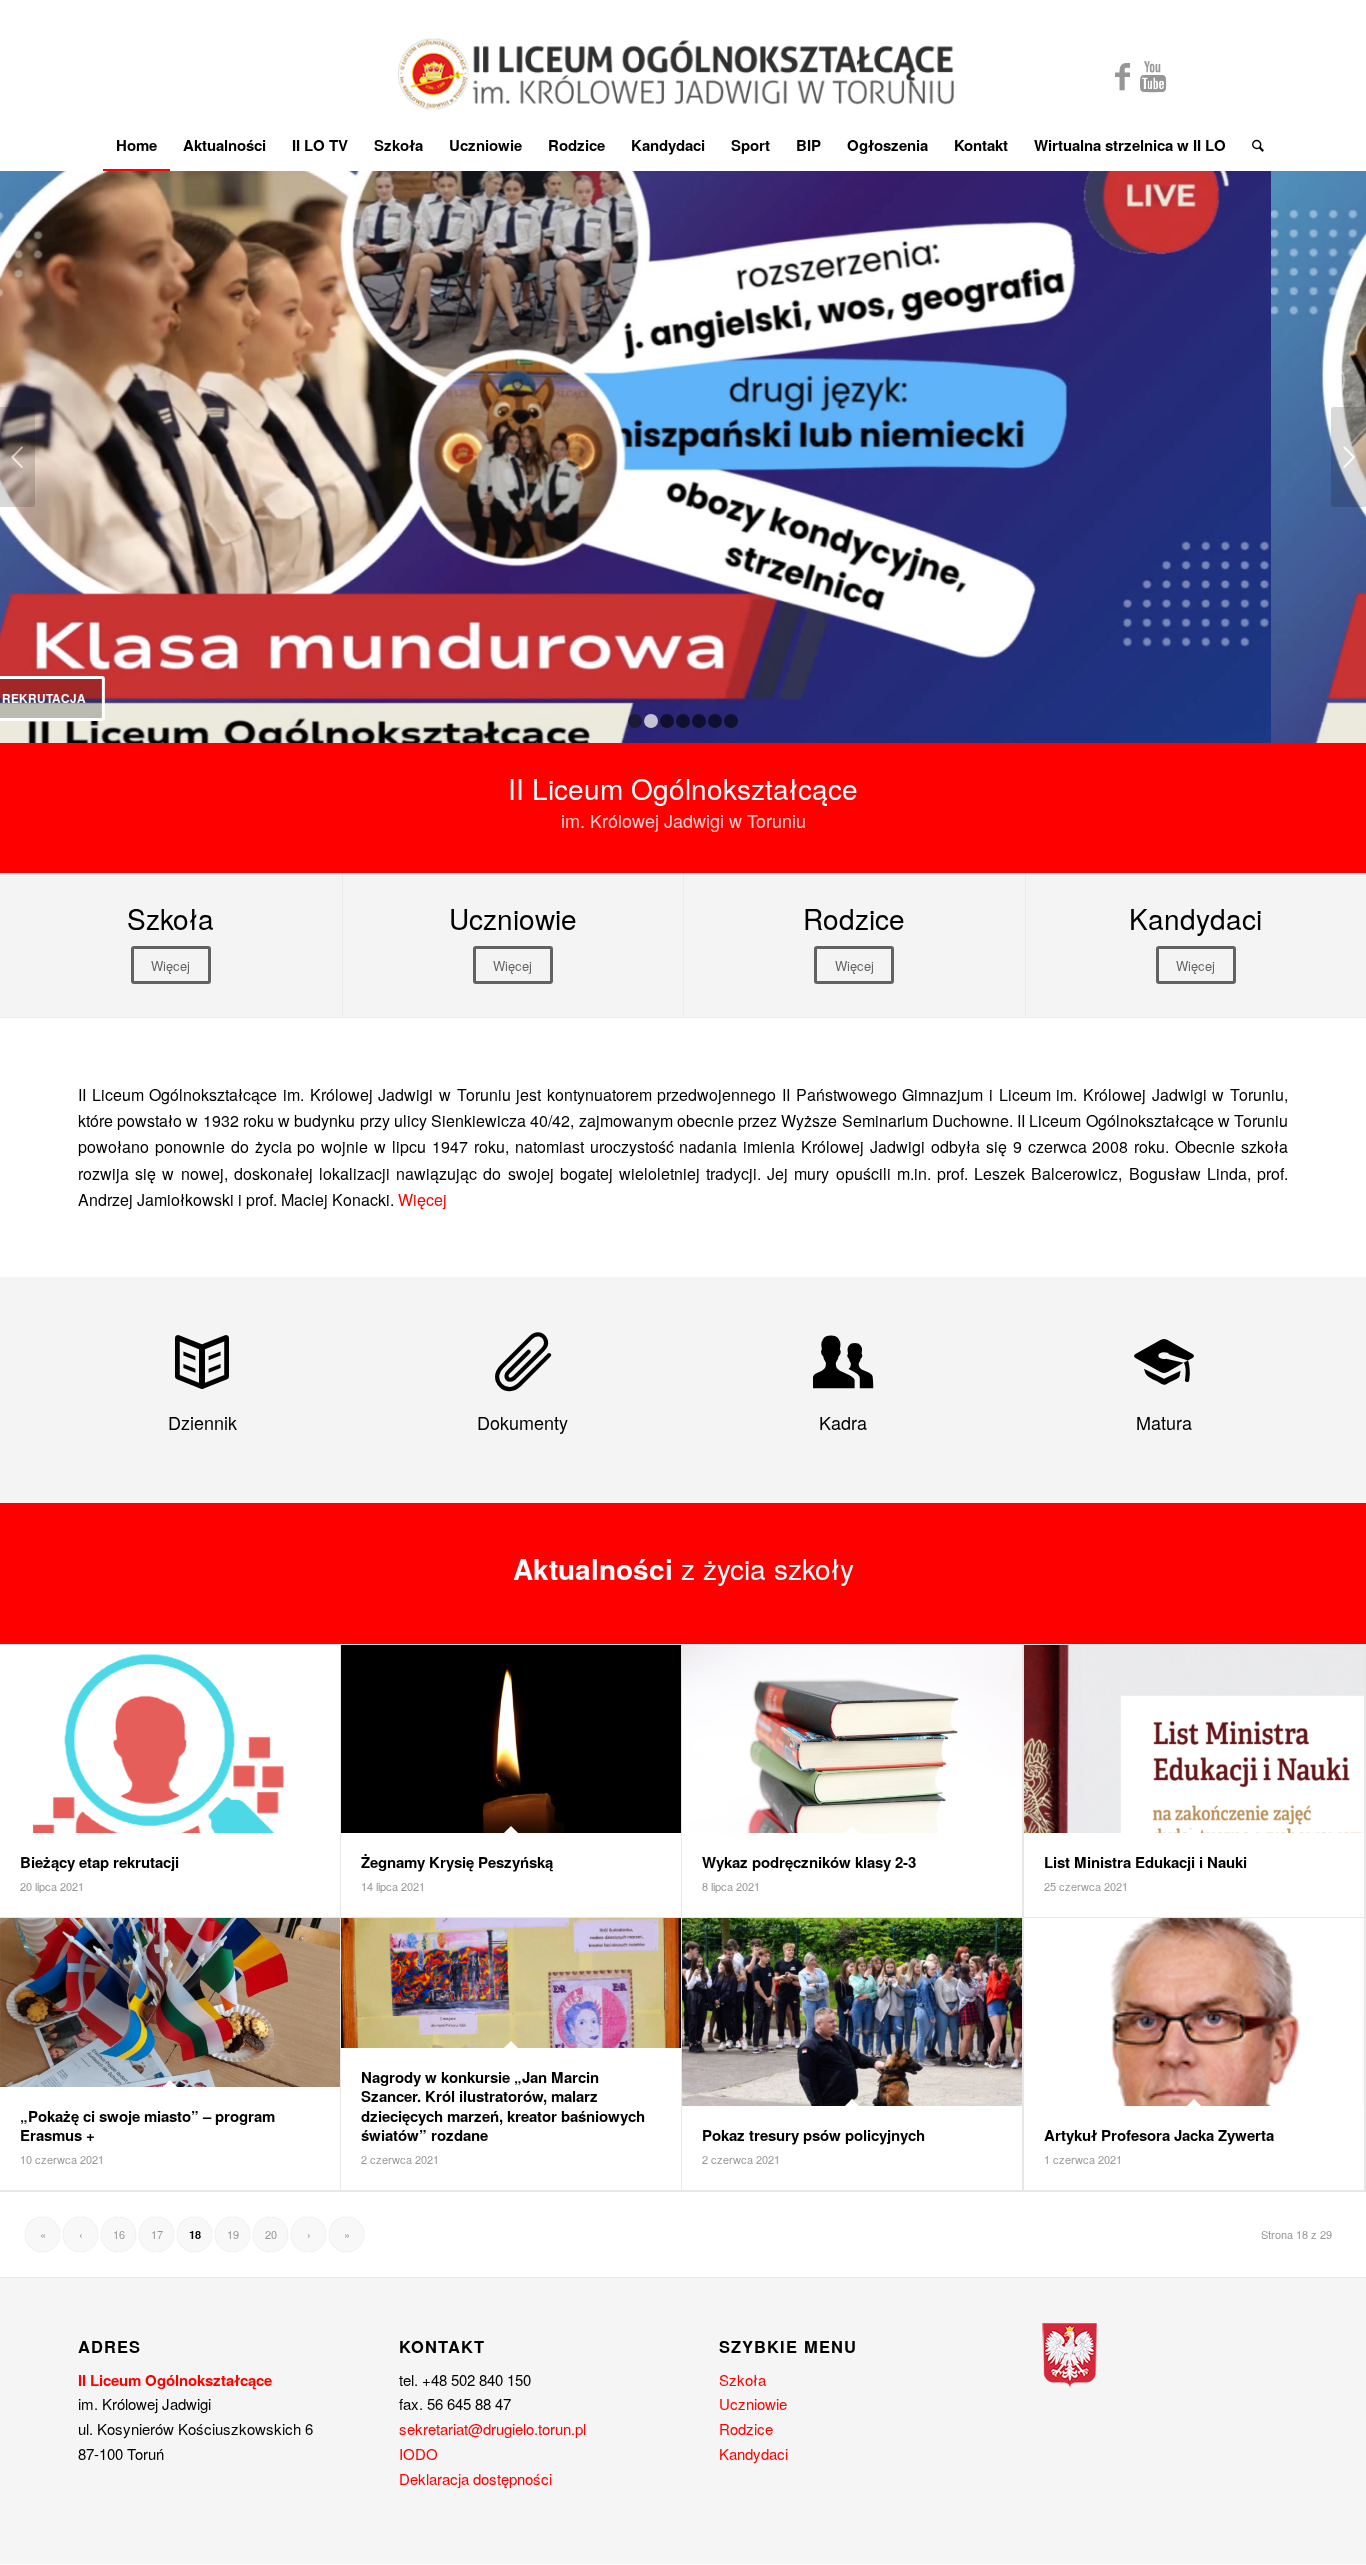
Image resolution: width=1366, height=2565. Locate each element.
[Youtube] (1153, 75)
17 (157, 2234)
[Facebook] (1122, 75)
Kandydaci (753, 2453)
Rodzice (746, 2428)
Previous (17, 457)
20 (271, 2234)
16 (119, 2234)
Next (1348, 457)
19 (233, 2234)
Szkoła (742, 2379)
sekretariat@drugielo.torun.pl (492, 2428)
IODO (418, 2453)
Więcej (422, 1199)
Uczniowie (753, 2403)
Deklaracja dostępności (475, 2478)
